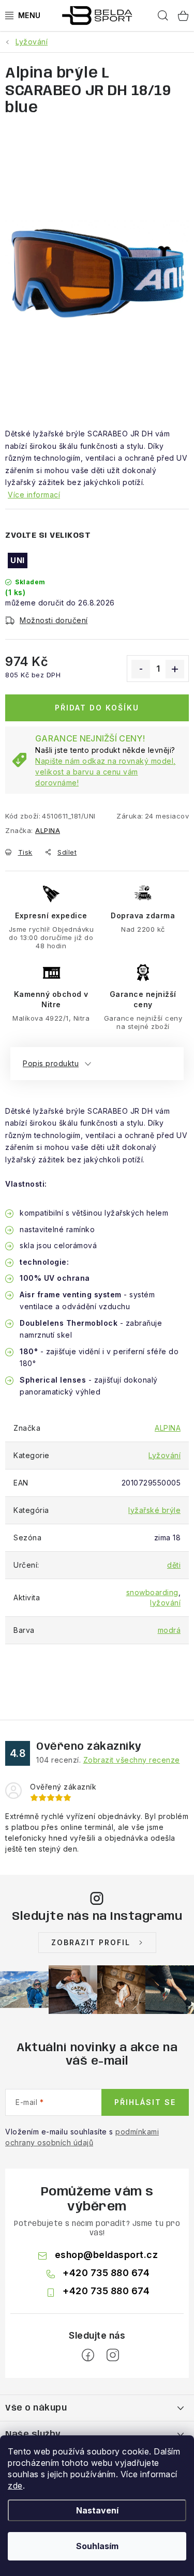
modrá (169, 1630)
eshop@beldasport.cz (107, 2255)
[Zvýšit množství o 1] (175, 669)
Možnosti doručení (54, 620)
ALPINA (48, 830)
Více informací (34, 495)
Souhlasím (97, 2546)
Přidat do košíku (97, 708)
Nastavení (97, 2510)
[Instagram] (113, 2355)
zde (15, 2486)
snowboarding (152, 1592)
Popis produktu (51, 1063)
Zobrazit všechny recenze (132, 1760)
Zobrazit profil (91, 1942)
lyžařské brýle (154, 1510)
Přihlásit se (145, 2102)
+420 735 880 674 (106, 2273)
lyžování (165, 1603)
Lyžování (165, 1455)
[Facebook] (88, 2355)
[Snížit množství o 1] (141, 669)
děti (174, 1565)
